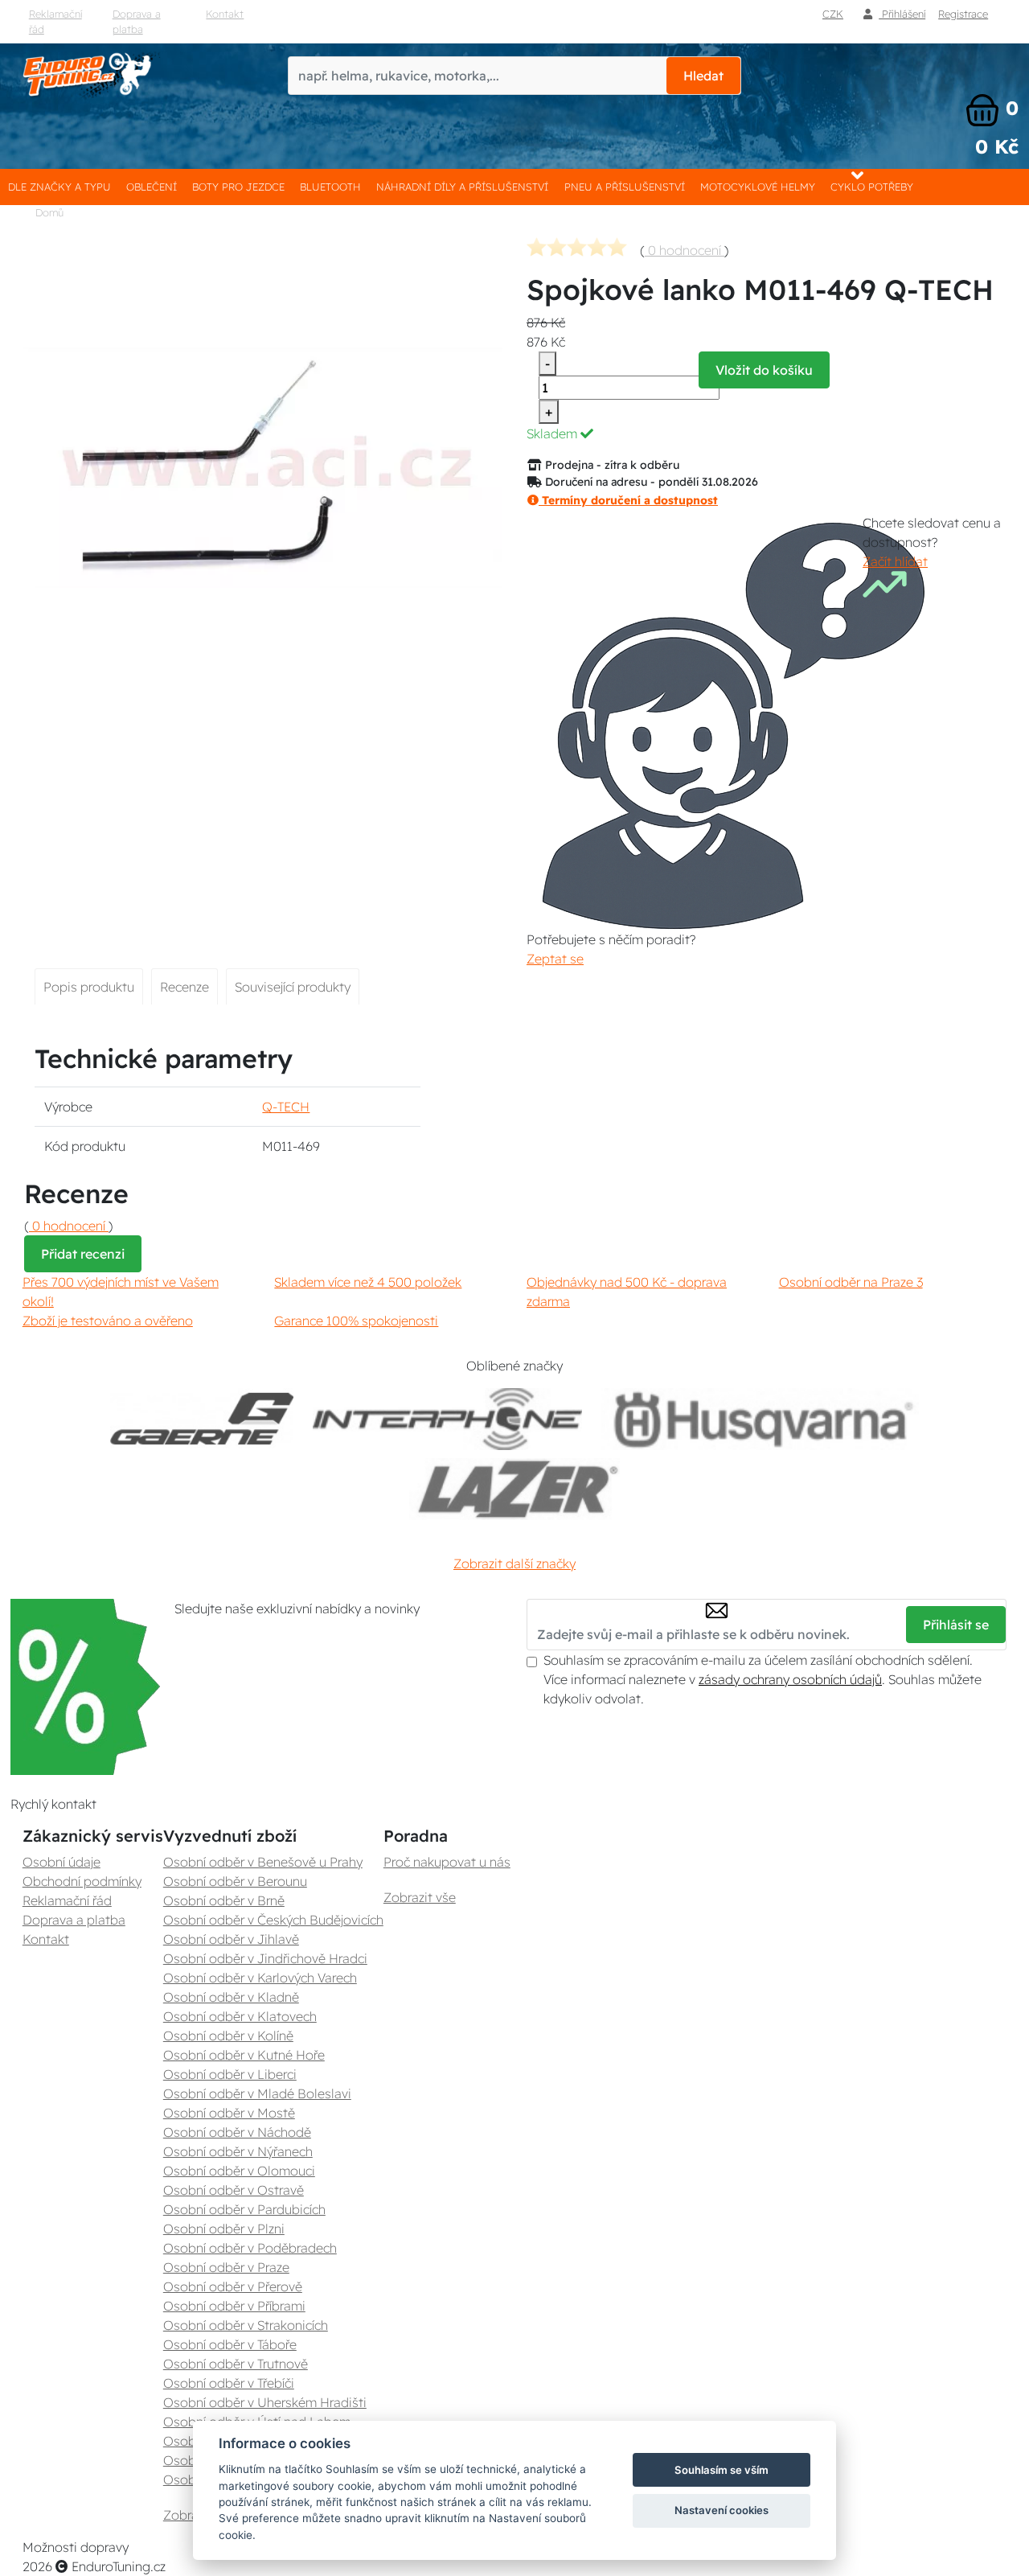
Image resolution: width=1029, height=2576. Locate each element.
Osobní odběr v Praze (226, 2267)
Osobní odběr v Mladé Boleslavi (257, 2093)
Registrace (963, 14)
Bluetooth (330, 187)
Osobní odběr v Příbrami (234, 2306)
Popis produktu (89, 987)
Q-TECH (286, 1107)
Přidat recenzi (83, 1254)
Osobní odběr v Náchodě (237, 2132)
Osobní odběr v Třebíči (229, 2383)
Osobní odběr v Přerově (233, 2286)
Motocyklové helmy (758, 187)
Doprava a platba (137, 21)
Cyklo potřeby (872, 187)
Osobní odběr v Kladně (231, 1997)
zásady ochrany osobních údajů (790, 1679)
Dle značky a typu (59, 187)
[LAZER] (514, 1489)
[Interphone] (447, 1419)
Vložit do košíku (764, 370)
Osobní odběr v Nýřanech (238, 2151)
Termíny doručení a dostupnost (628, 500)
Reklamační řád (55, 21)
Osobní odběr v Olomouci (239, 2171)
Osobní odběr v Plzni (224, 2229)
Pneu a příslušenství (625, 187)
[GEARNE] (202, 1419)
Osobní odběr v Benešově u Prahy (263, 1862)
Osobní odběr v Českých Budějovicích (273, 1920)
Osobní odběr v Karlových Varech (260, 1978)
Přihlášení (902, 14)
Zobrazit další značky (514, 1563)
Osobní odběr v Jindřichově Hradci (265, 1958)
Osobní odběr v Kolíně (228, 2036)
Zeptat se (555, 959)
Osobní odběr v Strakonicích (246, 2325)
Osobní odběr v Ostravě (234, 2190)
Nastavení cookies (722, 2510)
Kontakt (225, 14)
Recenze (184, 987)
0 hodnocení (685, 250)
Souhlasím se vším (722, 2470)
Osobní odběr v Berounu (235, 1881)
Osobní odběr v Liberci (230, 2074)
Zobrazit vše (420, 1897)
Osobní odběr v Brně (224, 1900)
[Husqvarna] (760, 1419)
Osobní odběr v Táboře (230, 2344)
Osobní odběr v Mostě (229, 2113)
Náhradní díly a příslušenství (462, 187)
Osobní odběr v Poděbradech (250, 2248)
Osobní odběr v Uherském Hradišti (265, 2402)
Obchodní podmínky (82, 1881)
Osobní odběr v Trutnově (236, 2364)
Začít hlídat (895, 561)
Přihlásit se (956, 1625)
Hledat (703, 76)
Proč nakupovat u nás (447, 1862)
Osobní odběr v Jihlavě (231, 1939)
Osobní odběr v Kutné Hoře (244, 2055)
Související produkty (293, 987)
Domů (49, 212)
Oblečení (152, 187)
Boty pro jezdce (238, 187)
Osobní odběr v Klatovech (240, 2016)
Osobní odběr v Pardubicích (244, 2209)
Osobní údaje (61, 1862)
